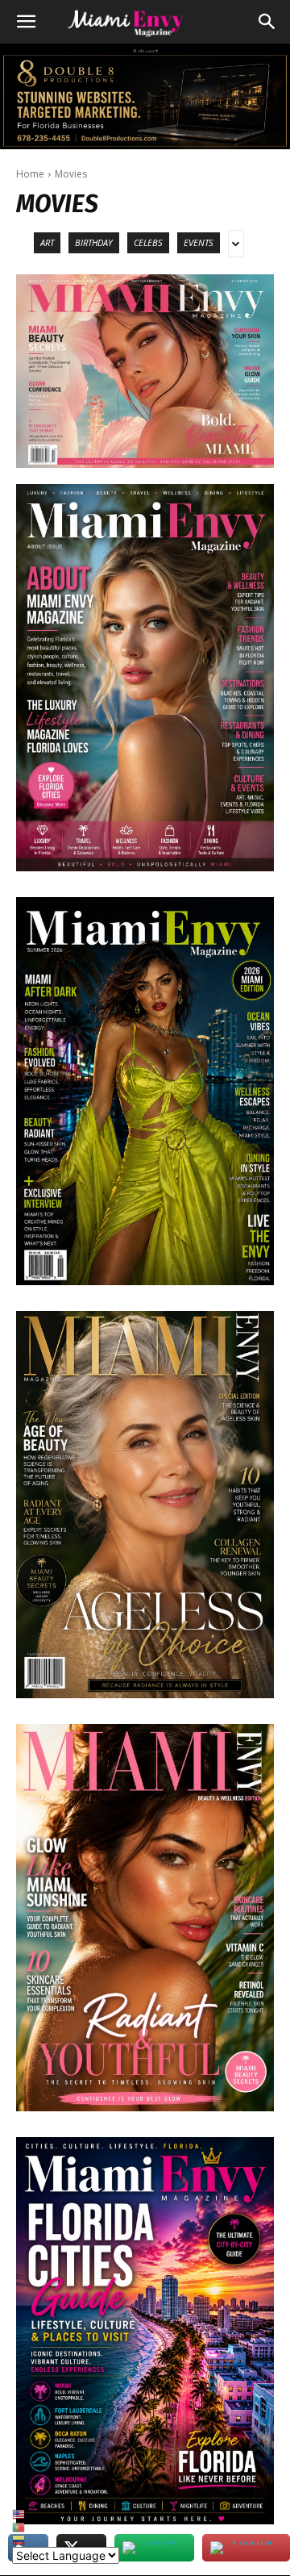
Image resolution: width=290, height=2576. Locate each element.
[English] (66, 2515)
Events (199, 242)
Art (47, 242)
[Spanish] (66, 2541)
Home (30, 174)
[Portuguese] (66, 2528)
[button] (26, 22)
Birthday (94, 242)
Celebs (148, 242)
